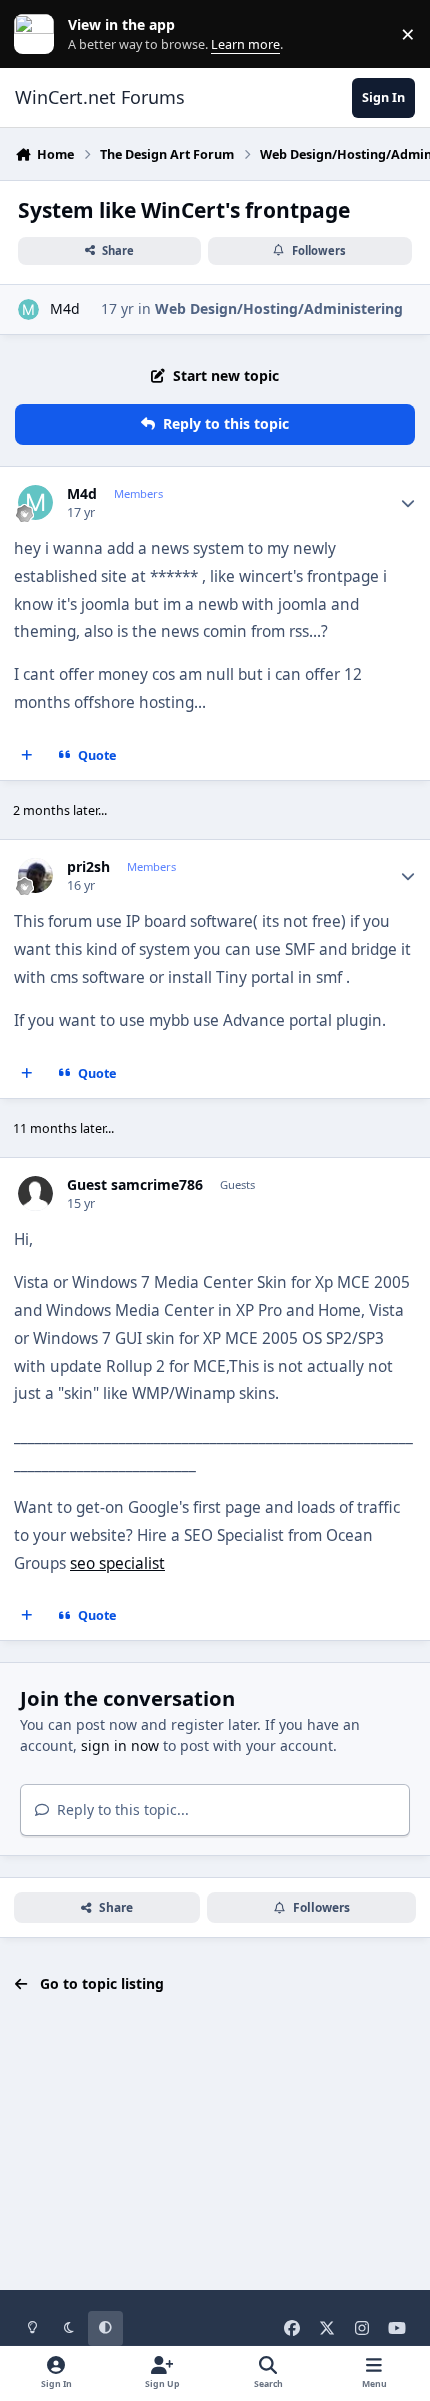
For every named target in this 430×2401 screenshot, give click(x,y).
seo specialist (117, 1563)
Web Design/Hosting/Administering (279, 308)
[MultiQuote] (27, 756)
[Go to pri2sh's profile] (35, 875)
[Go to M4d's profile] (28, 309)
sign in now (120, 1745)
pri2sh (88, 867)
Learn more (38, 34)
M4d (65, 308)
